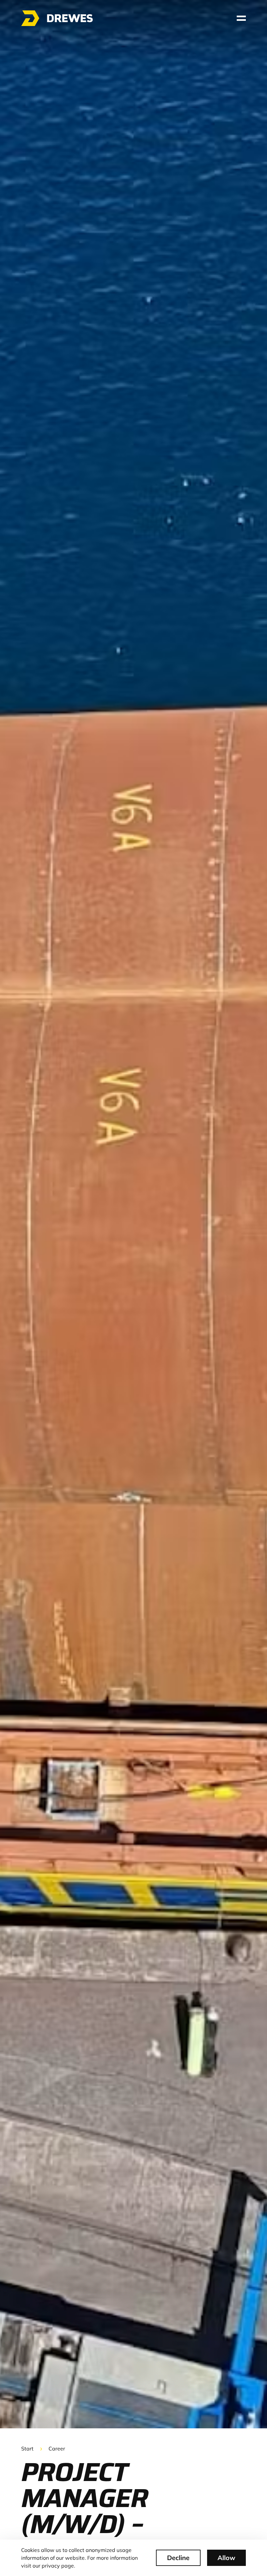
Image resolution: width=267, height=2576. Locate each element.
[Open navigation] (241, 18)
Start (27, 2449)
